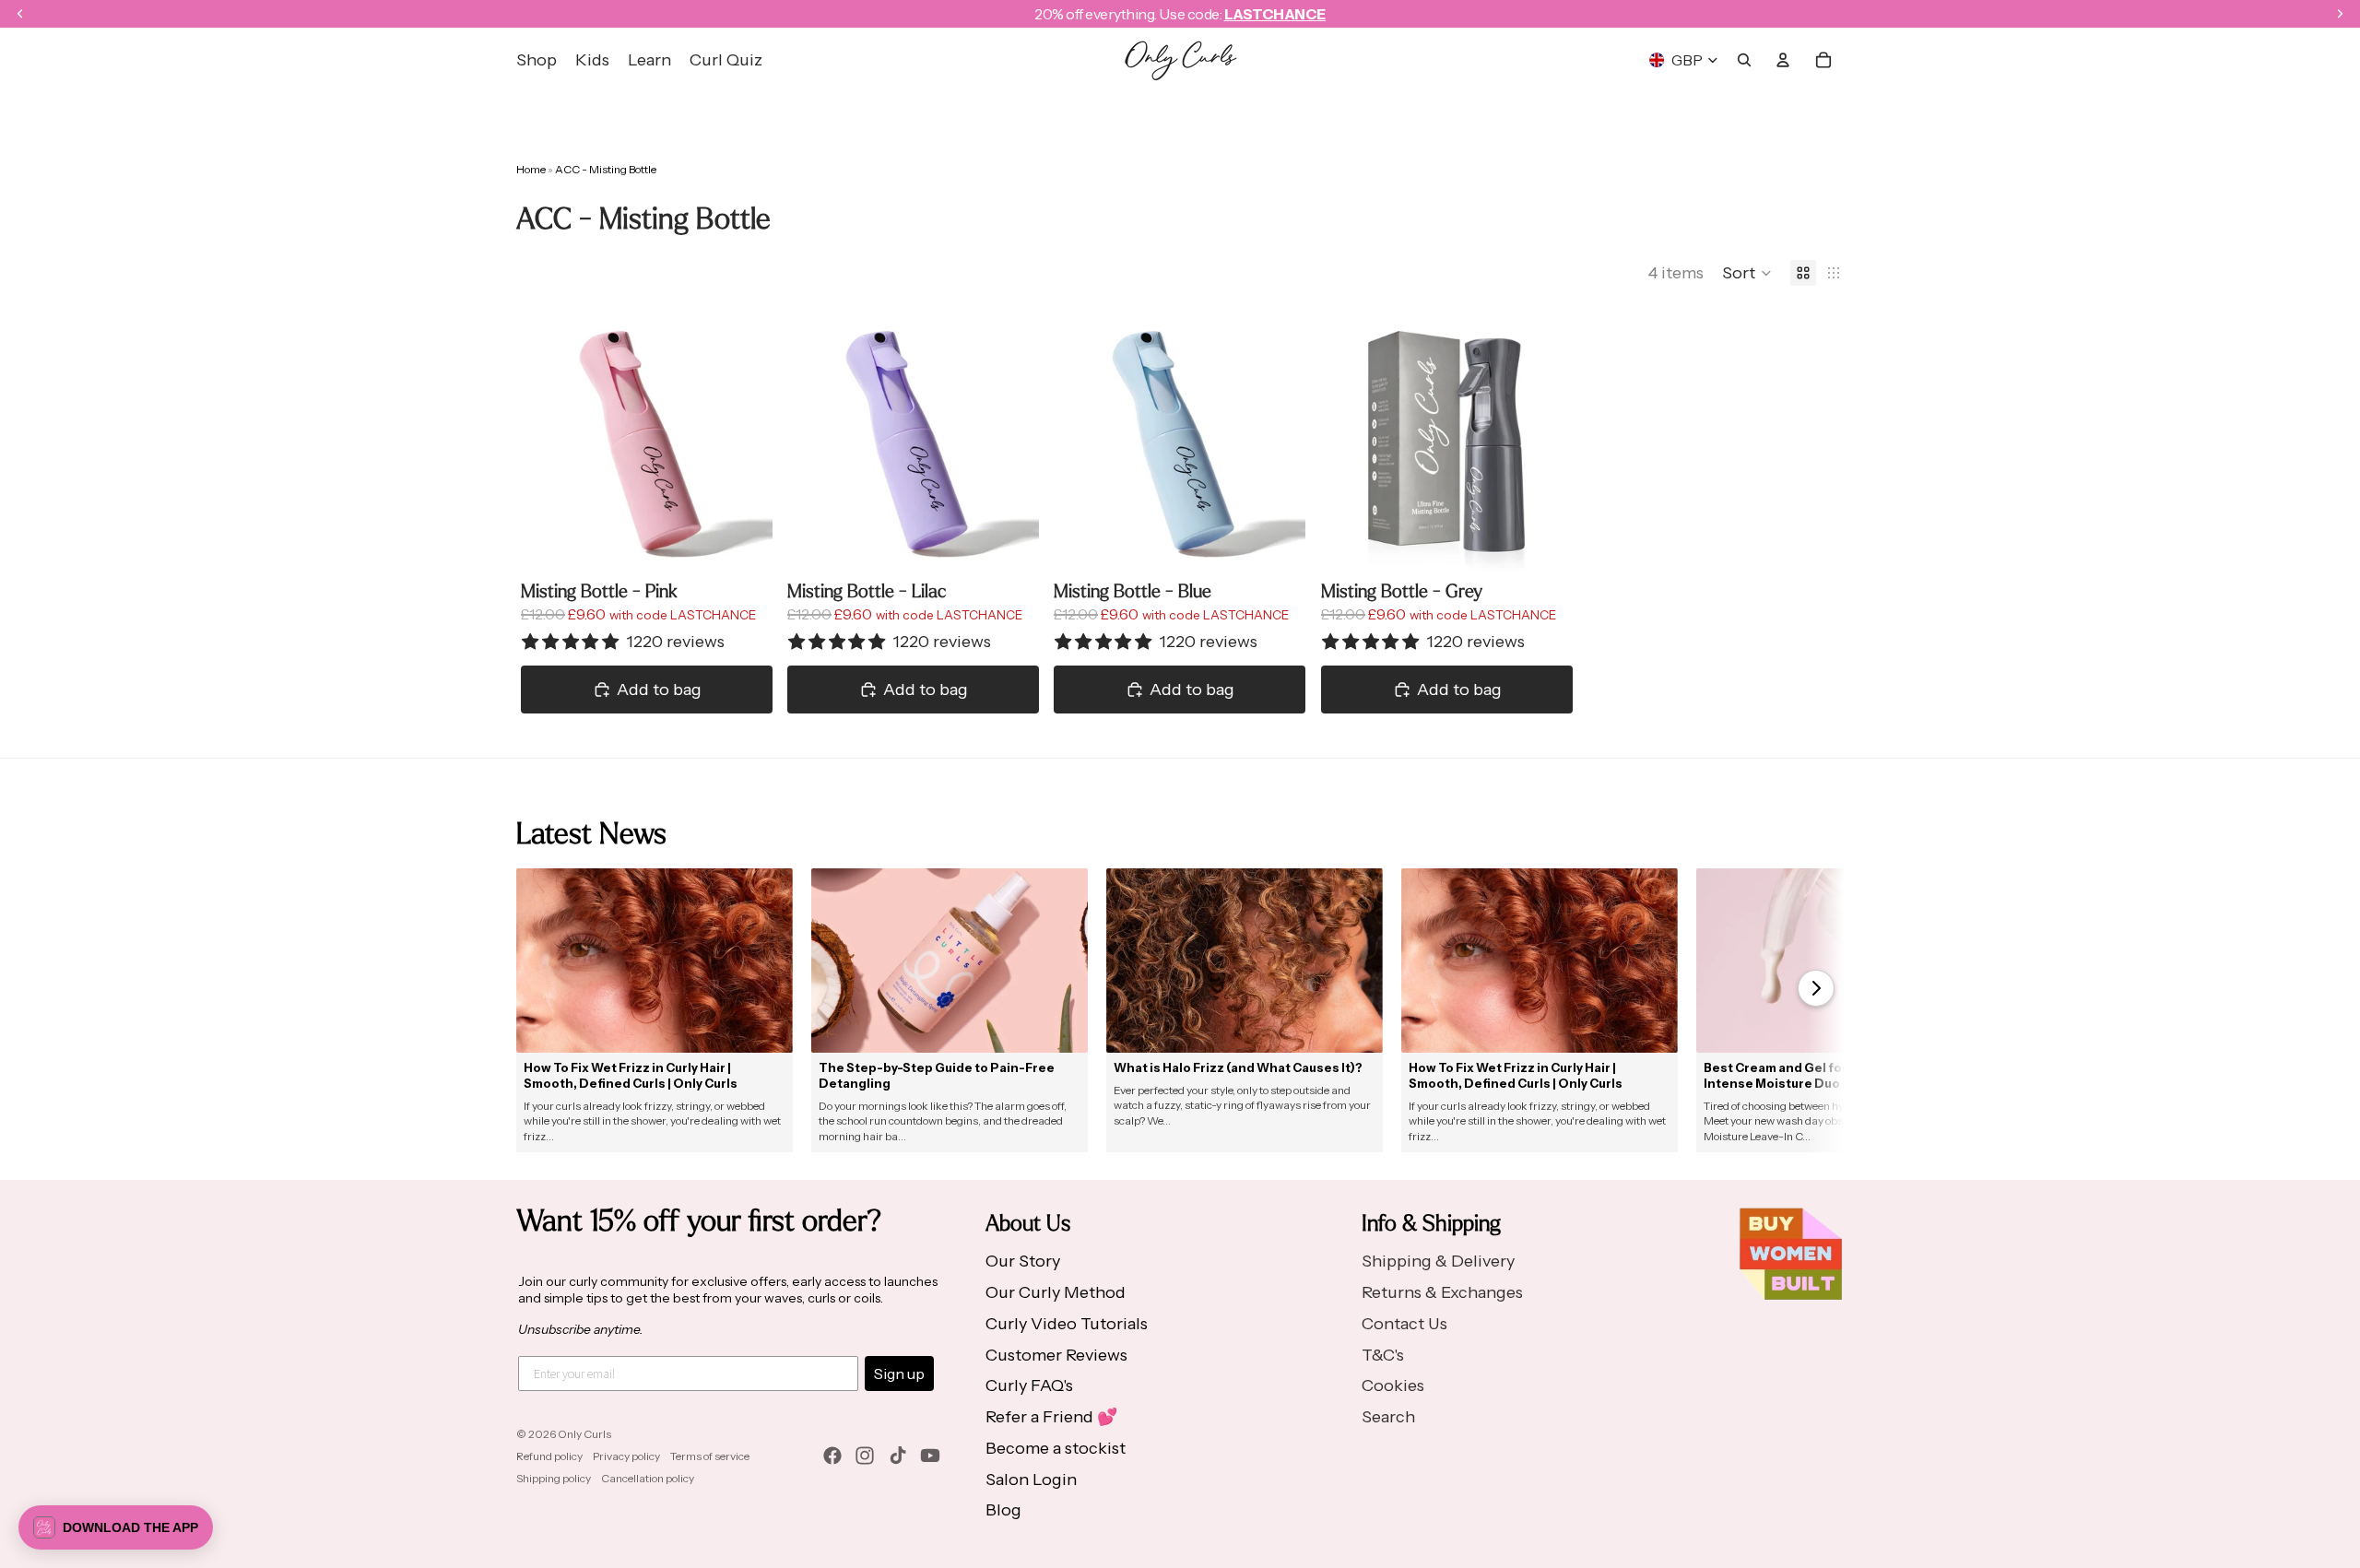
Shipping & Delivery (1438, 1261)
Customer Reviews (1056, 1355)
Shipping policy (554, 1478)
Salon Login (1031, 1480)
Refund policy (549, 1456)
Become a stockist (1056, 1448)
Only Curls (584, 1434)
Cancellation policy (648, 1478)
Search (1388, 1417)
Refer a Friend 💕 (1051, 1417)
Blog (1003, 1510)
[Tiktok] (898, 1456)
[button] (1747, 273)
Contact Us (1404, 1324)
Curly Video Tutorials (1067, 1324)
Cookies (1393, 1385)
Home (531, 169)
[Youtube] (930, 1456)
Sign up (899, 1373)
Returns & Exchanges (1442, 1292)
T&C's (1383, 1355)
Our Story (1023, 1261)
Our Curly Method (1056, 1292)
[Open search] (1744, 60)
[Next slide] (745, 445)
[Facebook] (832, 1456)
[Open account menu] (1783, 60)
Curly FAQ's (1029, 1385)
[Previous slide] (549, 445)
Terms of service (710, 1456)
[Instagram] (865, 1456)
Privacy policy (626, 1456)
